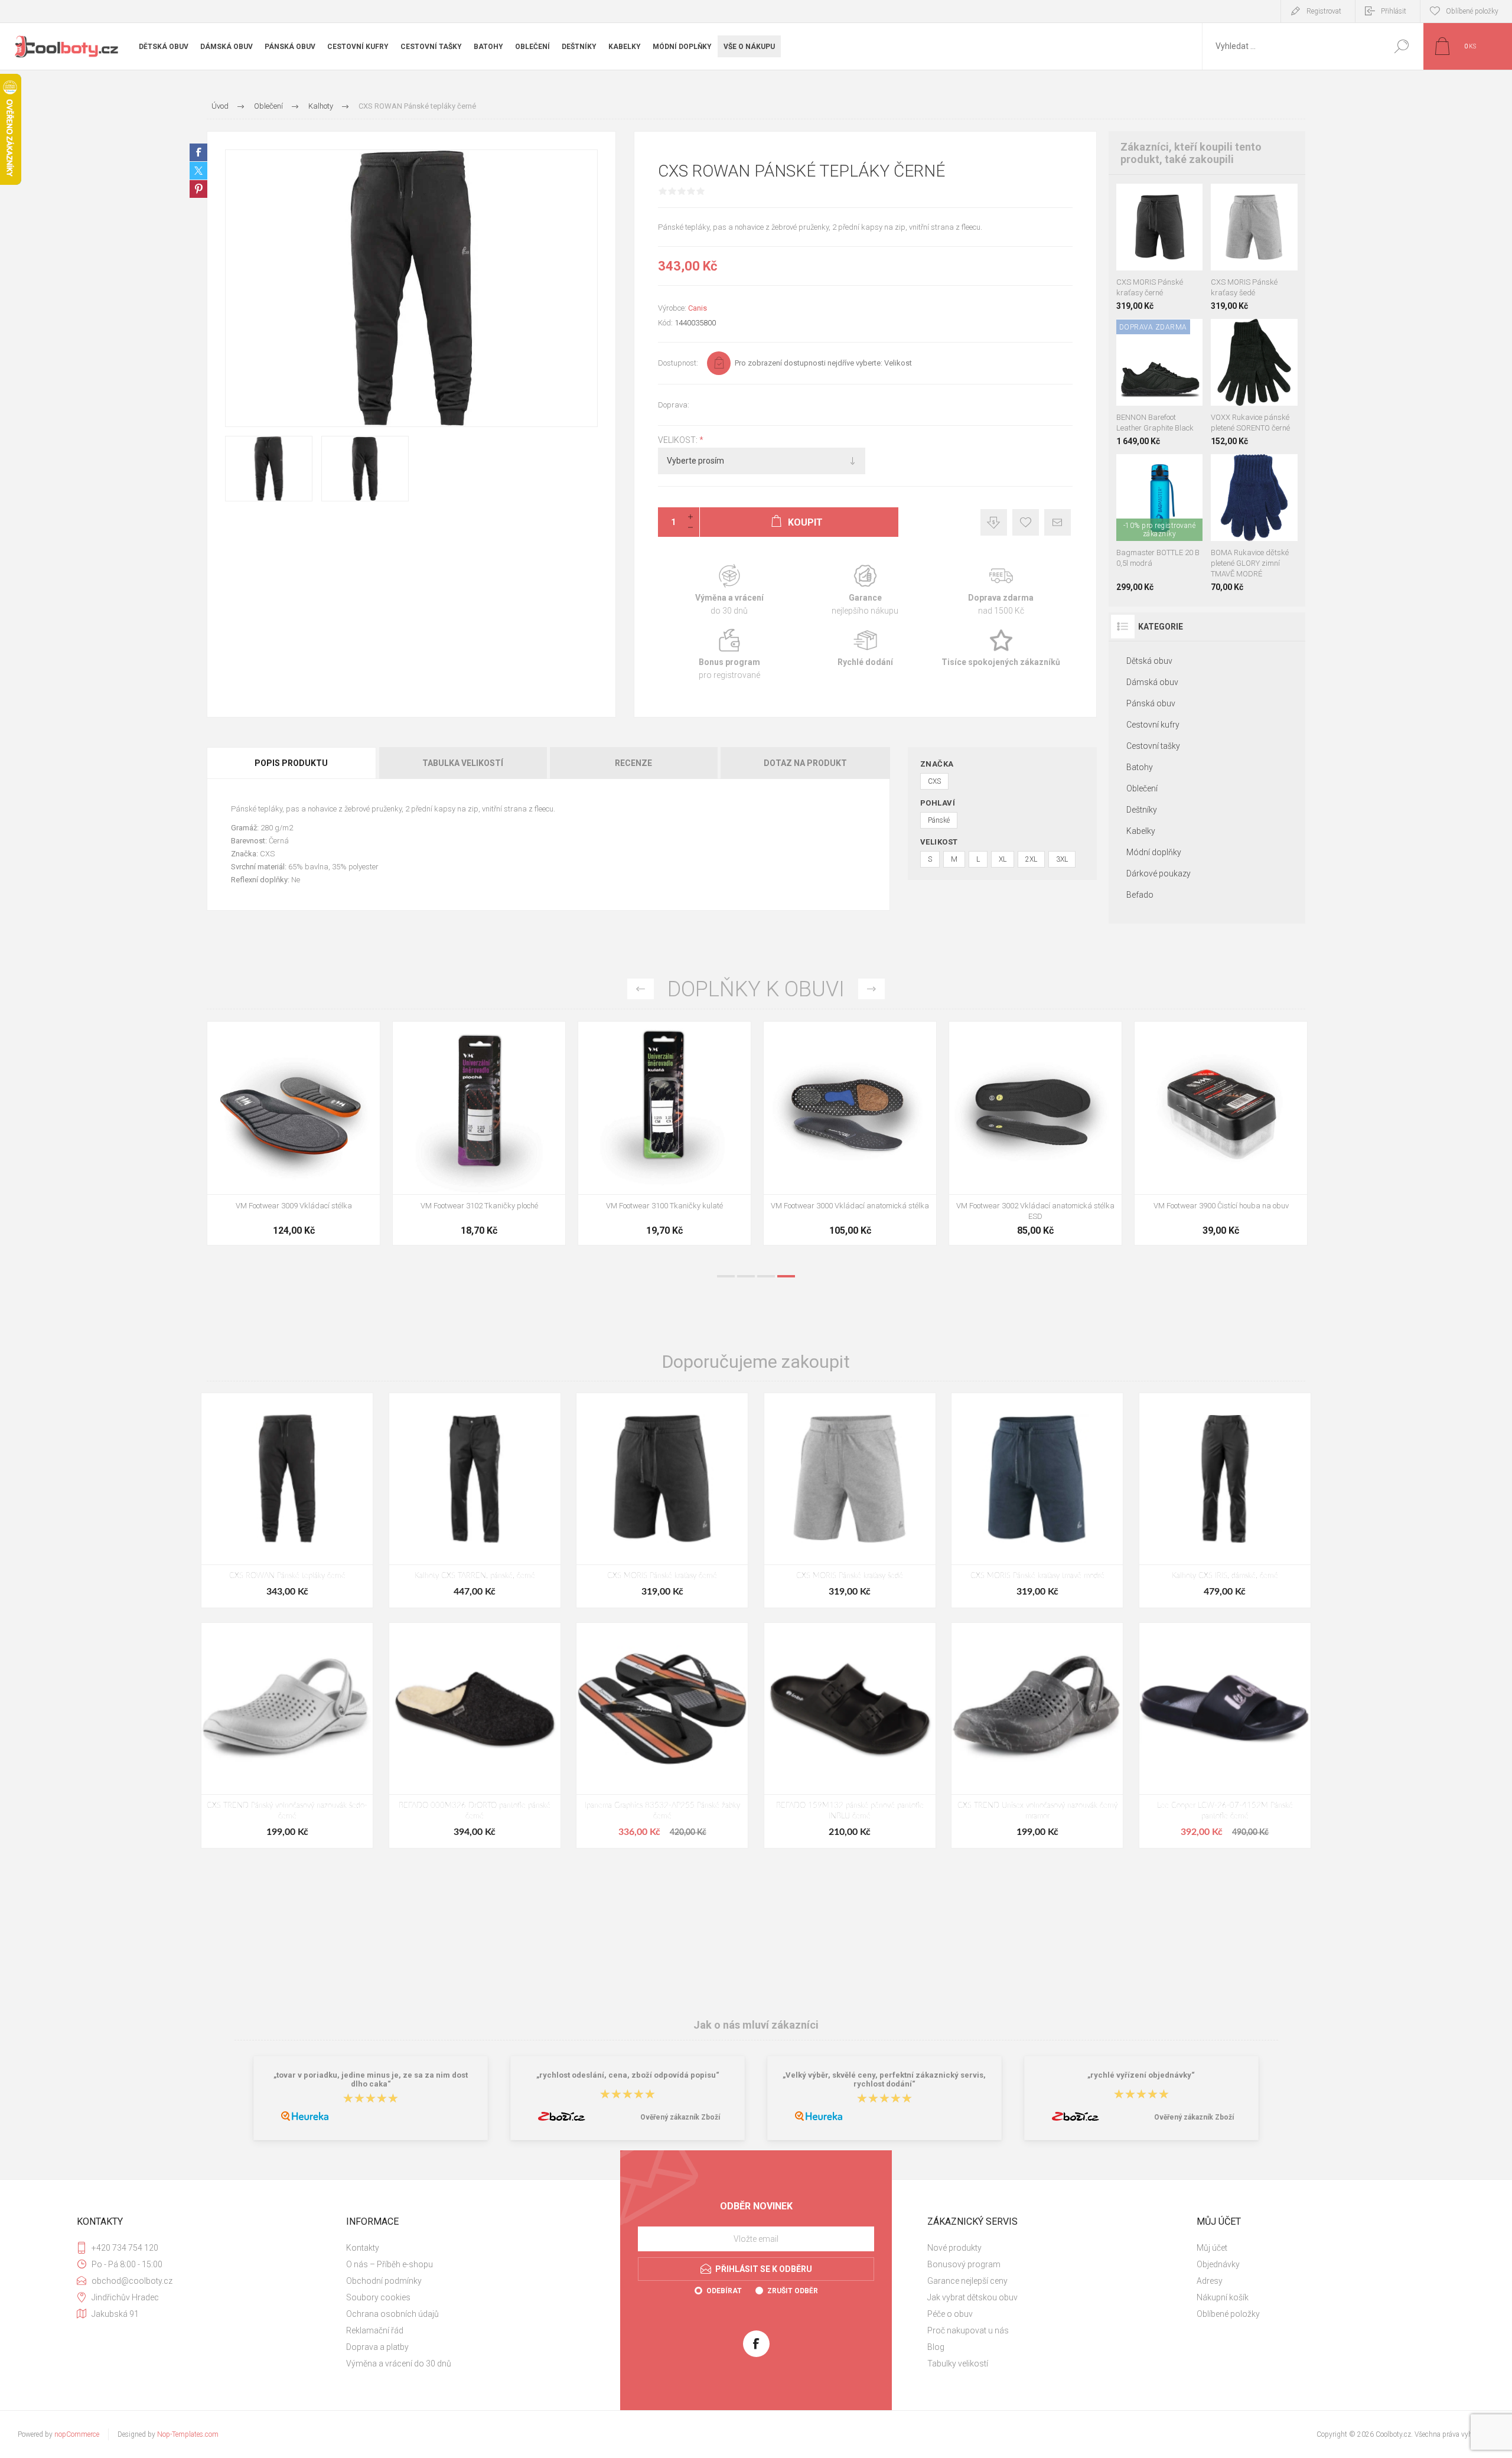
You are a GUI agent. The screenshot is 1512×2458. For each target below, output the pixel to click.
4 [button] (786, 1276)
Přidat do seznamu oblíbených (1166, 241)
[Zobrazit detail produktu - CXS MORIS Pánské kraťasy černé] (1241, 199)
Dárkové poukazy (1159, 873)
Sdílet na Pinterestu (198, 189)
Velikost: (679, 440)
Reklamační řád (375, 2330)
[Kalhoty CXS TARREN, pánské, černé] (475, 1500)
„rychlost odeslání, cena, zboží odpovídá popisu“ (628, 2075)
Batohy (1140, 767)
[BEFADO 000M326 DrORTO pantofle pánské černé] (475, 1735)
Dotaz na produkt (805, 763)
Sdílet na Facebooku (198, 152)
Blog (936, 2347)
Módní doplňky (1154, 852)
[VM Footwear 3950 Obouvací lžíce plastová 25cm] (850, 1133)
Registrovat (1324, 11)
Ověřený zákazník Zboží (680, 2117)
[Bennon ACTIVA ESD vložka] (664, 1133)
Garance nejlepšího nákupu (865, 590)
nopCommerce (77, 2434)
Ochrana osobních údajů (392, 2314)
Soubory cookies (378, 2297)
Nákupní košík (1223, 2297)
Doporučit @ (1058, 522)
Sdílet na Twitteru (198, 171)
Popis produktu (291, 763)
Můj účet (1212, 2248)
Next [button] (871, 989)
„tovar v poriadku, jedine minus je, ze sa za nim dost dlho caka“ (371, 2079)
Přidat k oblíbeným (1026, 522)
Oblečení (1142, 788)
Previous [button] (641, 989)
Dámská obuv (1152, 682)
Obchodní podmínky (384, 2281)
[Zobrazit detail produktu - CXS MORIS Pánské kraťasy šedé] (1173, 199)
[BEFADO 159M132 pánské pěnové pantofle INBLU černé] (850, 1735)
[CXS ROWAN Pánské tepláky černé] (287, 1500)
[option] (294, 1139)
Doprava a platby (377, 2347)
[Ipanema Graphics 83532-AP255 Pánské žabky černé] (662, 1735)
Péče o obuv (950, 2314)
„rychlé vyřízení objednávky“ (1141, 2075)
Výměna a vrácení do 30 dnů (399, 2364)
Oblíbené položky (1228, 2314)
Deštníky (1142, 810)
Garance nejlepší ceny (994, 522)
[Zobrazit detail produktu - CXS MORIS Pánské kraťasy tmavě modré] (1146, 199)
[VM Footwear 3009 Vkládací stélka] (1035, 1133)
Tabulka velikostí (463, 763)
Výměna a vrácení (729, 590)
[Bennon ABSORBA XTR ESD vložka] (479, 1133)
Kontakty (363, 2248)
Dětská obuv (1149, 661)
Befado (1140, 895)
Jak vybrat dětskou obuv (972, 2297)
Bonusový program (964, 2264)
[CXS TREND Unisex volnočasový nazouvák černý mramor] (1037, 1735)
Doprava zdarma (1001, 590)
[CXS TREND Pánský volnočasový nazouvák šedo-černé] (287, 1735)
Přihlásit (1394, 11)
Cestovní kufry (1153, 725)
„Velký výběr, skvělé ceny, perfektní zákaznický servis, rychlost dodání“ (884, 2079)
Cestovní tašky (1153, 746)
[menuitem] (473, 2248)
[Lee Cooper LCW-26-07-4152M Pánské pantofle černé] (1225, 1735)
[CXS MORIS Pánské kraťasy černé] (662, 1500)
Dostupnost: (678, 363)
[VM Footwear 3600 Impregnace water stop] (294, 1133)
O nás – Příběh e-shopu (390, 2264)
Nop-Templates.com (188, 2434)
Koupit (1148, 241)
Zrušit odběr (793, 2291)
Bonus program (729, 655)
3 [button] (766, 1276)
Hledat (1401, 46)
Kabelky (1141, 831)
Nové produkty (954, 2248)
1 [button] (726, 1276)
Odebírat (724, 2291)
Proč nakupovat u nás (968, 2330)
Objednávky (1218, 2264)
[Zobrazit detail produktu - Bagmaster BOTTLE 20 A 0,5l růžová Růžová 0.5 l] (1159, 470)
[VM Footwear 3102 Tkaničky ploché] (1221, 1133)
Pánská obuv (1151, 703)
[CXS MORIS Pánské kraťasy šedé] (850, 1500)
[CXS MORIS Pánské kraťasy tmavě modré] (1037, 1500)
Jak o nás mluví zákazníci (756, 2025)
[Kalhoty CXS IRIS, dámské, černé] (1225, 1500)
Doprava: (674, 405)
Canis (698, 308)
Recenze (633, 763)
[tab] (292, 763)
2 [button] (746, 1276)
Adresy (1210, 2281)
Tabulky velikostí (958, 2364)
